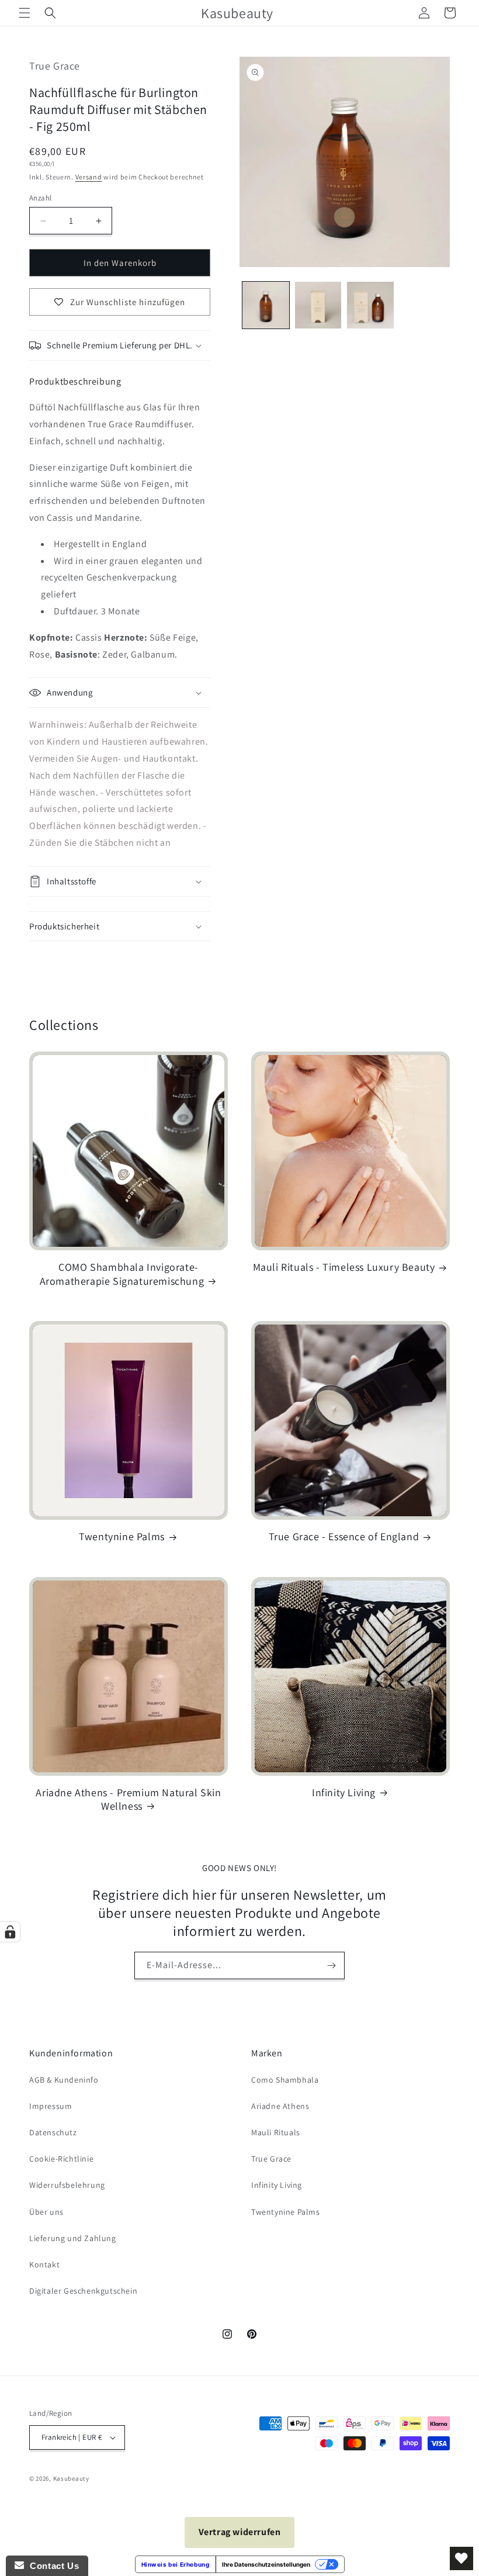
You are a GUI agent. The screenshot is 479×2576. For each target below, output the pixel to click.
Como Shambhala (285, 2080)
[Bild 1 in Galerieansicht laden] (266, 305)
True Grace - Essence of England (344, 1536)
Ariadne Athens (280, 2106)
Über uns (46, 2212)
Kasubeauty (71, 2478)
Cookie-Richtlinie (61, 2159)
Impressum (51, 2106)
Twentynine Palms (122, 1536)
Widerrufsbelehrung (67, 2185)
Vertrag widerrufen (240, 2532)
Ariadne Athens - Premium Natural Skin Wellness (128, 1799)
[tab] (75, 381)
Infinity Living (344, 1792)
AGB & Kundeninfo (64, 2080)
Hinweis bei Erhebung (176, 2564)
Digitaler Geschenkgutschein (83, 2291)
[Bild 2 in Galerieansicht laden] (318, 305)
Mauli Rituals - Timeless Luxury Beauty (344, 1267)
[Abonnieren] (331, 1965)
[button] (25, 13)
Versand (89, 177)
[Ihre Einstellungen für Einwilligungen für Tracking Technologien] (10, 1932)
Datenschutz (53, 2132)
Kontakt (44, 2264)
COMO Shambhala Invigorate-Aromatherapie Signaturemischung (122, 1274)
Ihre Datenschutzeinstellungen (266, 2564)
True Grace (271, 2159)
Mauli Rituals (276, 2132)
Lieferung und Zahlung (73, 2238)
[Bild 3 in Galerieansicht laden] (370, 305)
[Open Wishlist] (461, 2558)
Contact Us (51, 2566)
